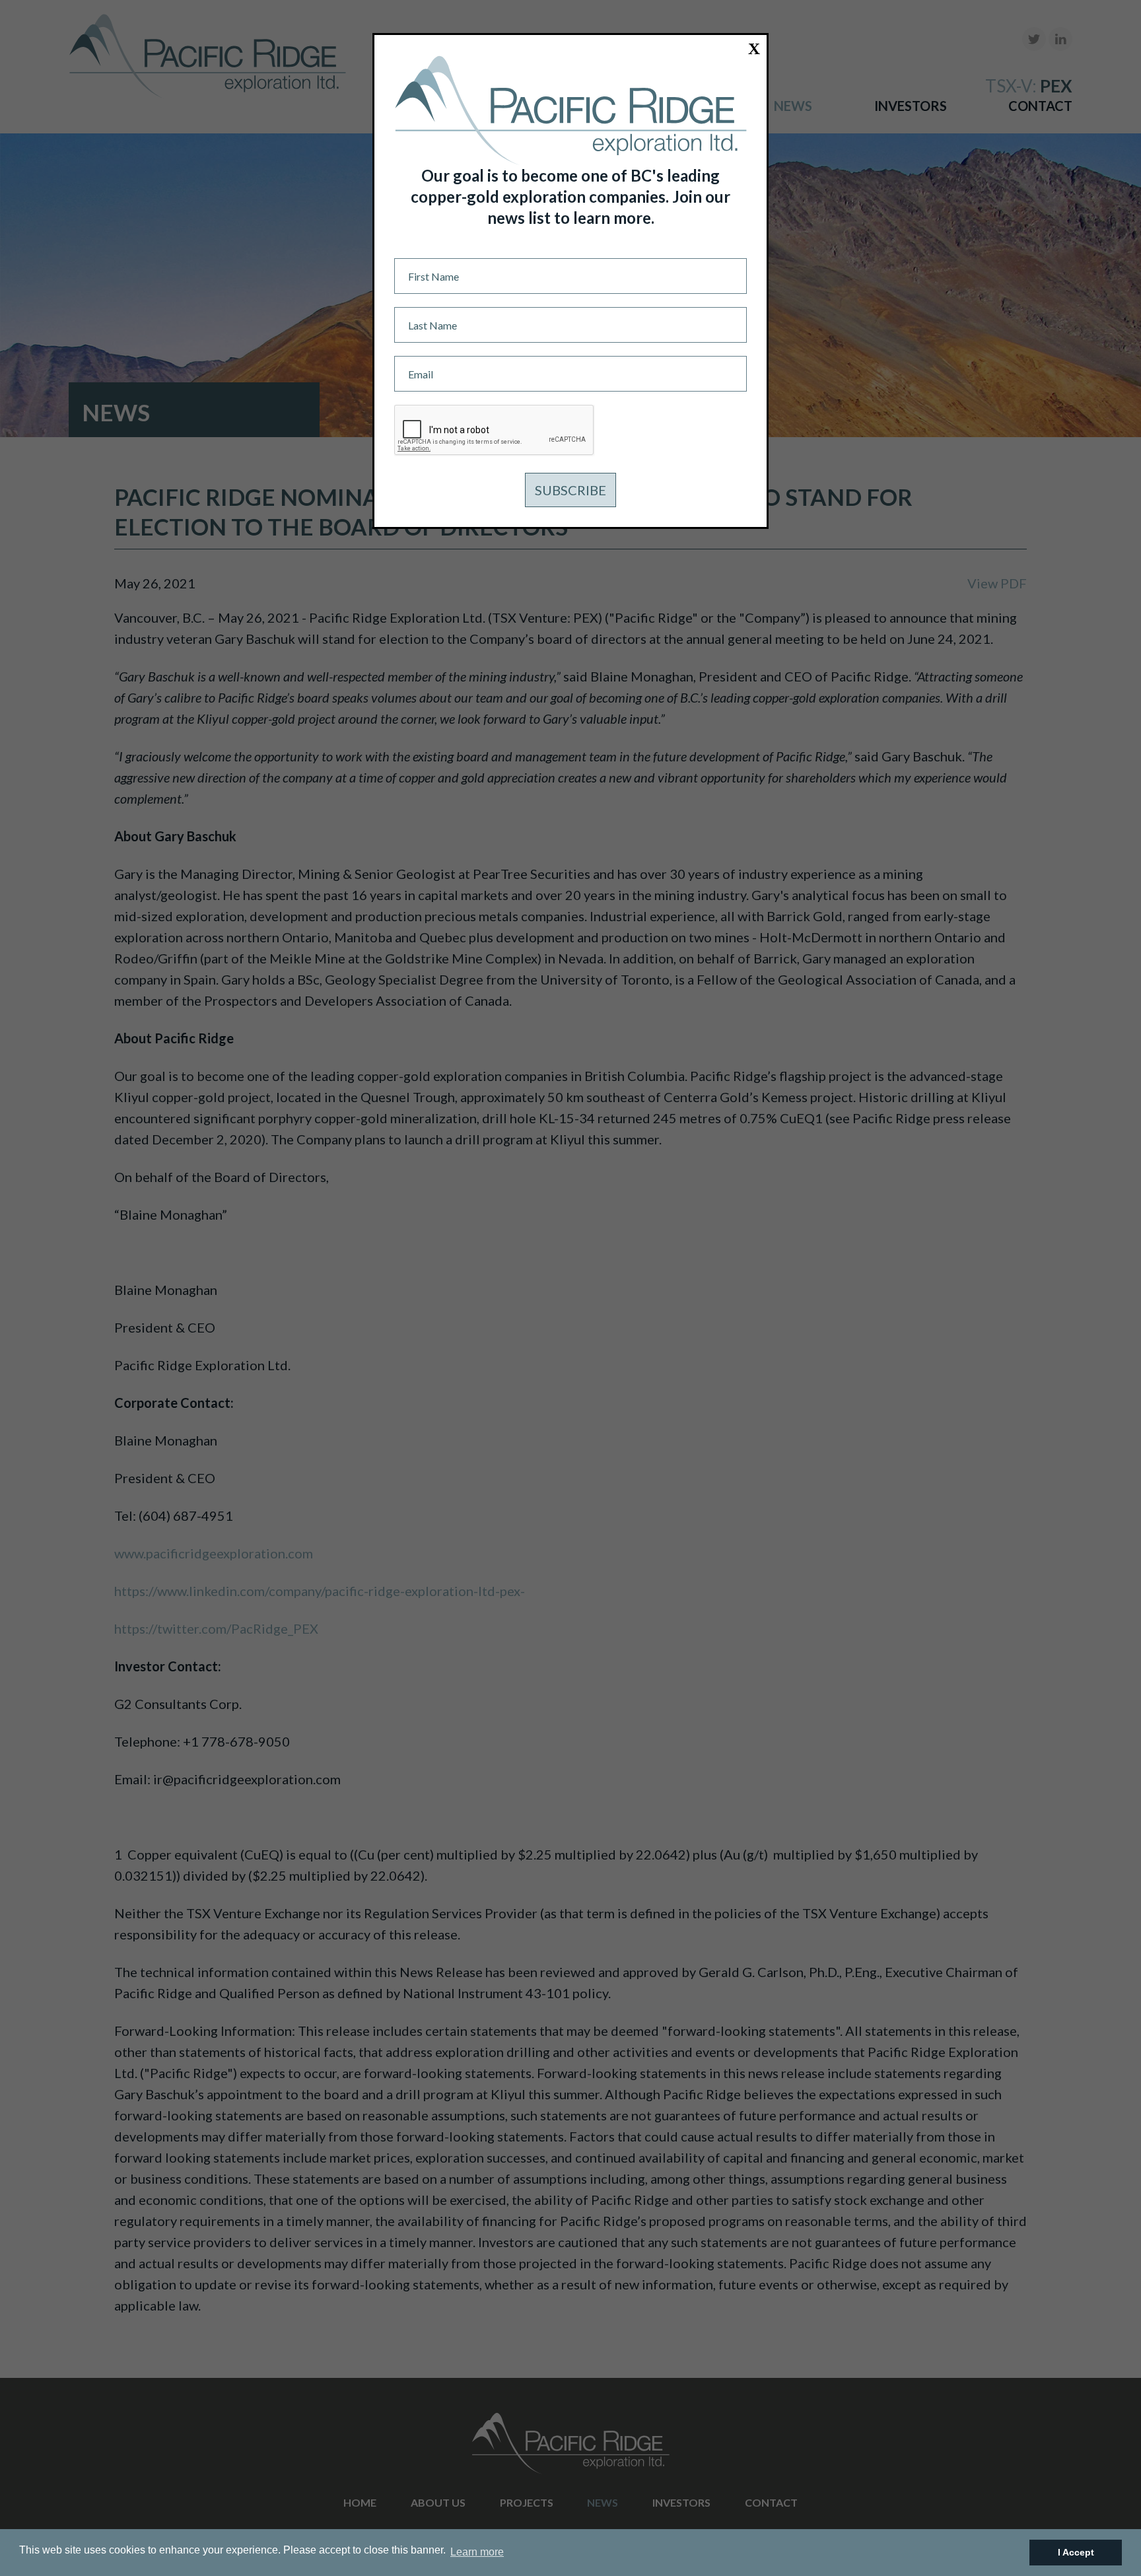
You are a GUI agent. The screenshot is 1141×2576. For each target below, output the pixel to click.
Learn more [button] (477, 2552)
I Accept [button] (1076, 2552)
